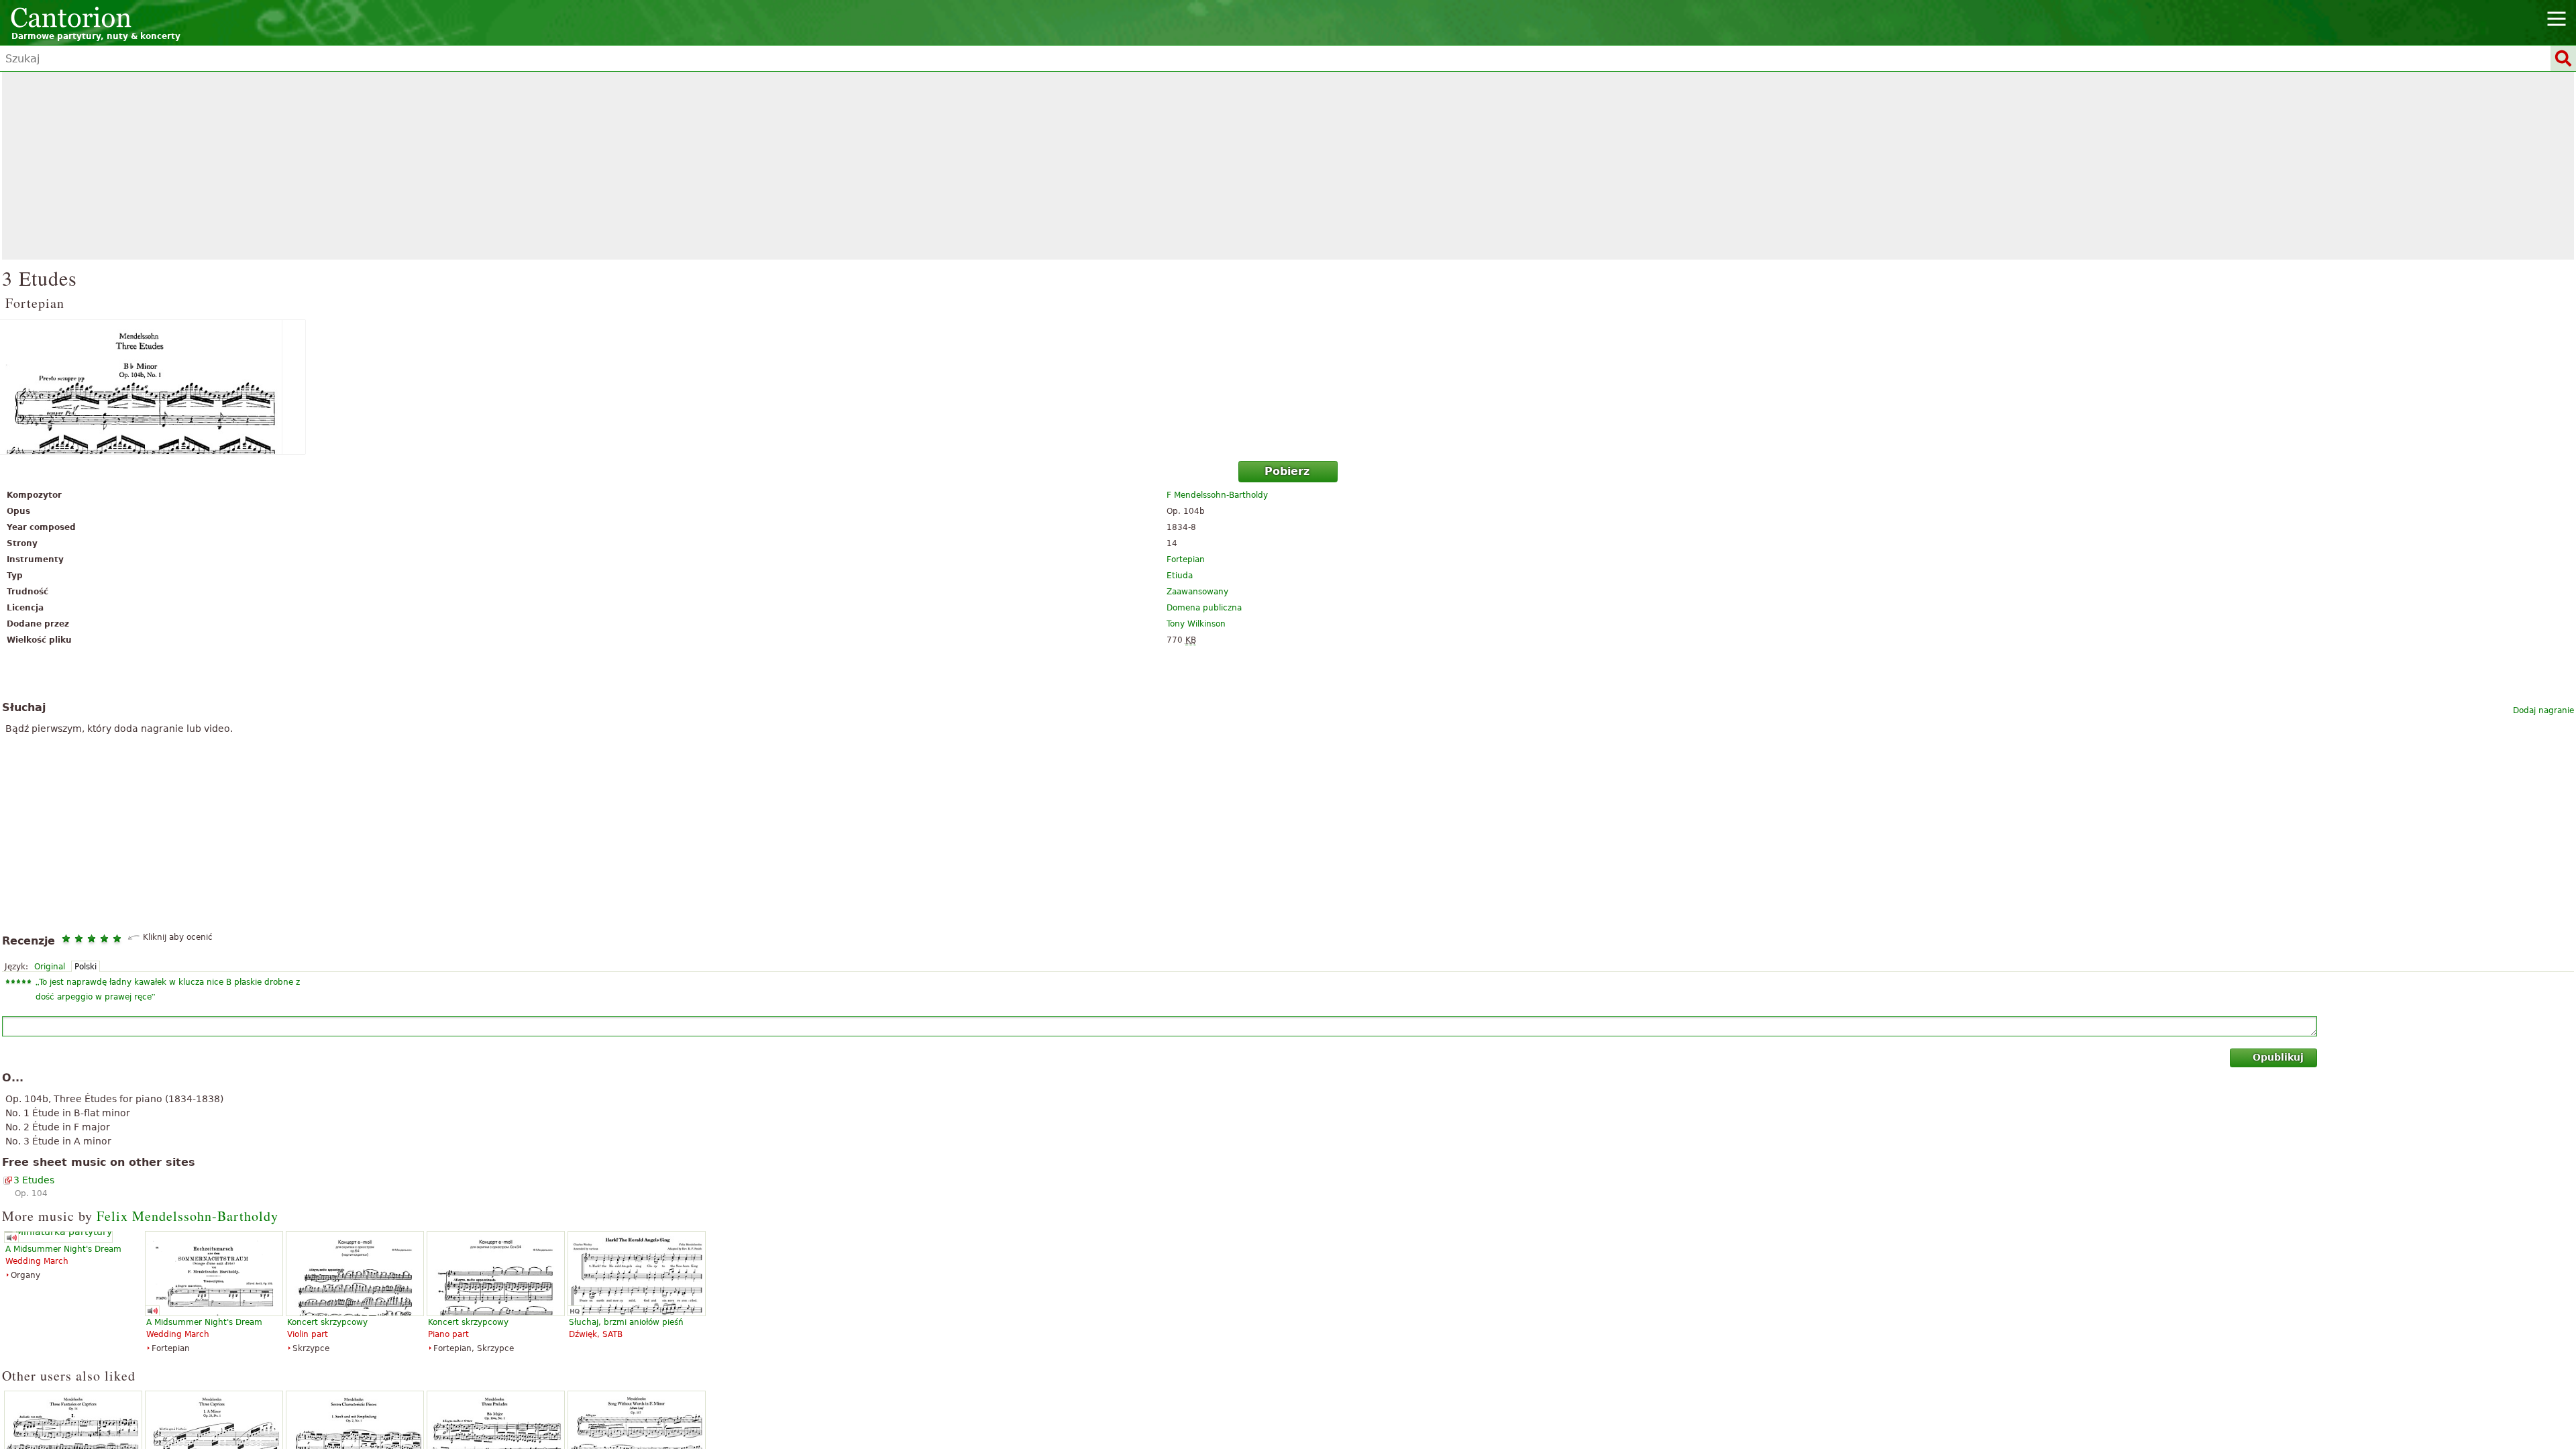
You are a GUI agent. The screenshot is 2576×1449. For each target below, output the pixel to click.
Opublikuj (2278, 1057)
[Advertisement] (1288, 166)
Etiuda (1180, 576)
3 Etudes (34, 1180)
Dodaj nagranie (2543, 710)
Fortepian (1186, 559)
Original (50, 967)
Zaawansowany (1197, 592)
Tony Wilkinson (1196, 624)
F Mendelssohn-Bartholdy (1217, 495)
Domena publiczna (1204, 608)
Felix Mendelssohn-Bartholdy (187, 1216)
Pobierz (1287, 471)
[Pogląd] (1288, 387)
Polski (86, 967)
